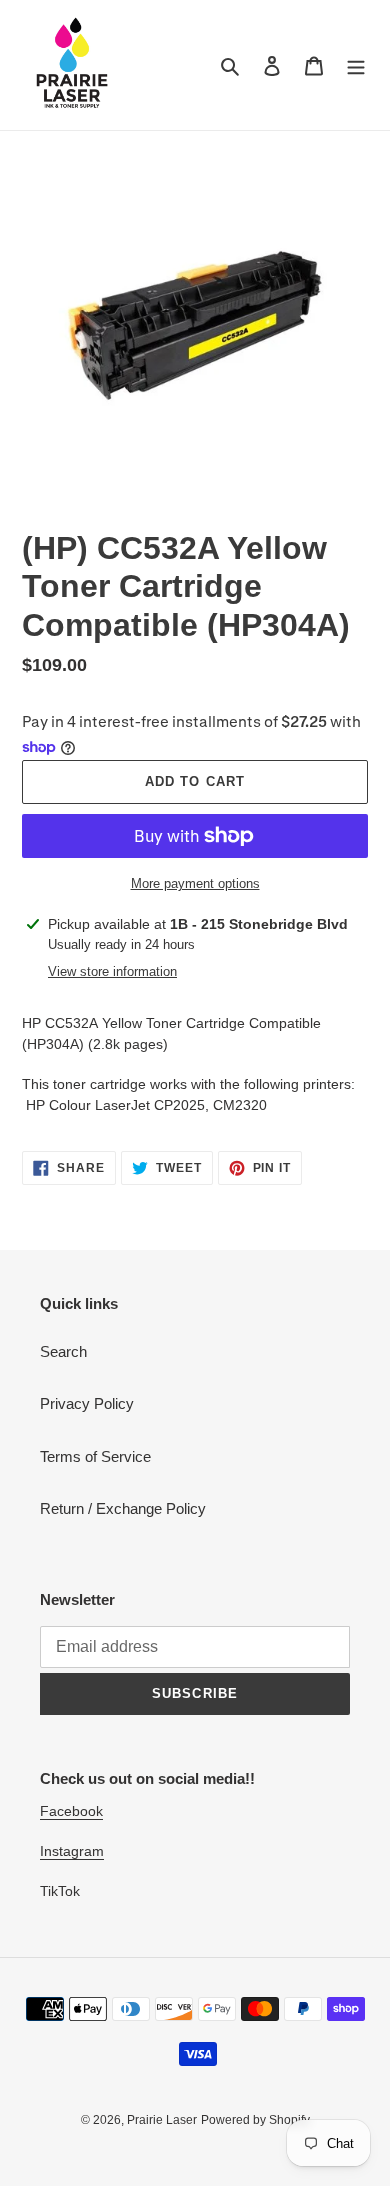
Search (63, 1351)
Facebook (71, 1811)
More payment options (195, 883)
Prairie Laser (162, 2120)
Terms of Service (95, 1456)
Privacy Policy (87, 1403)
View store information (112, 971)
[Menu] (356, 65)
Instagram (72, 1851)
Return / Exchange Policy (123, 1508)
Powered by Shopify (255, 2120)
